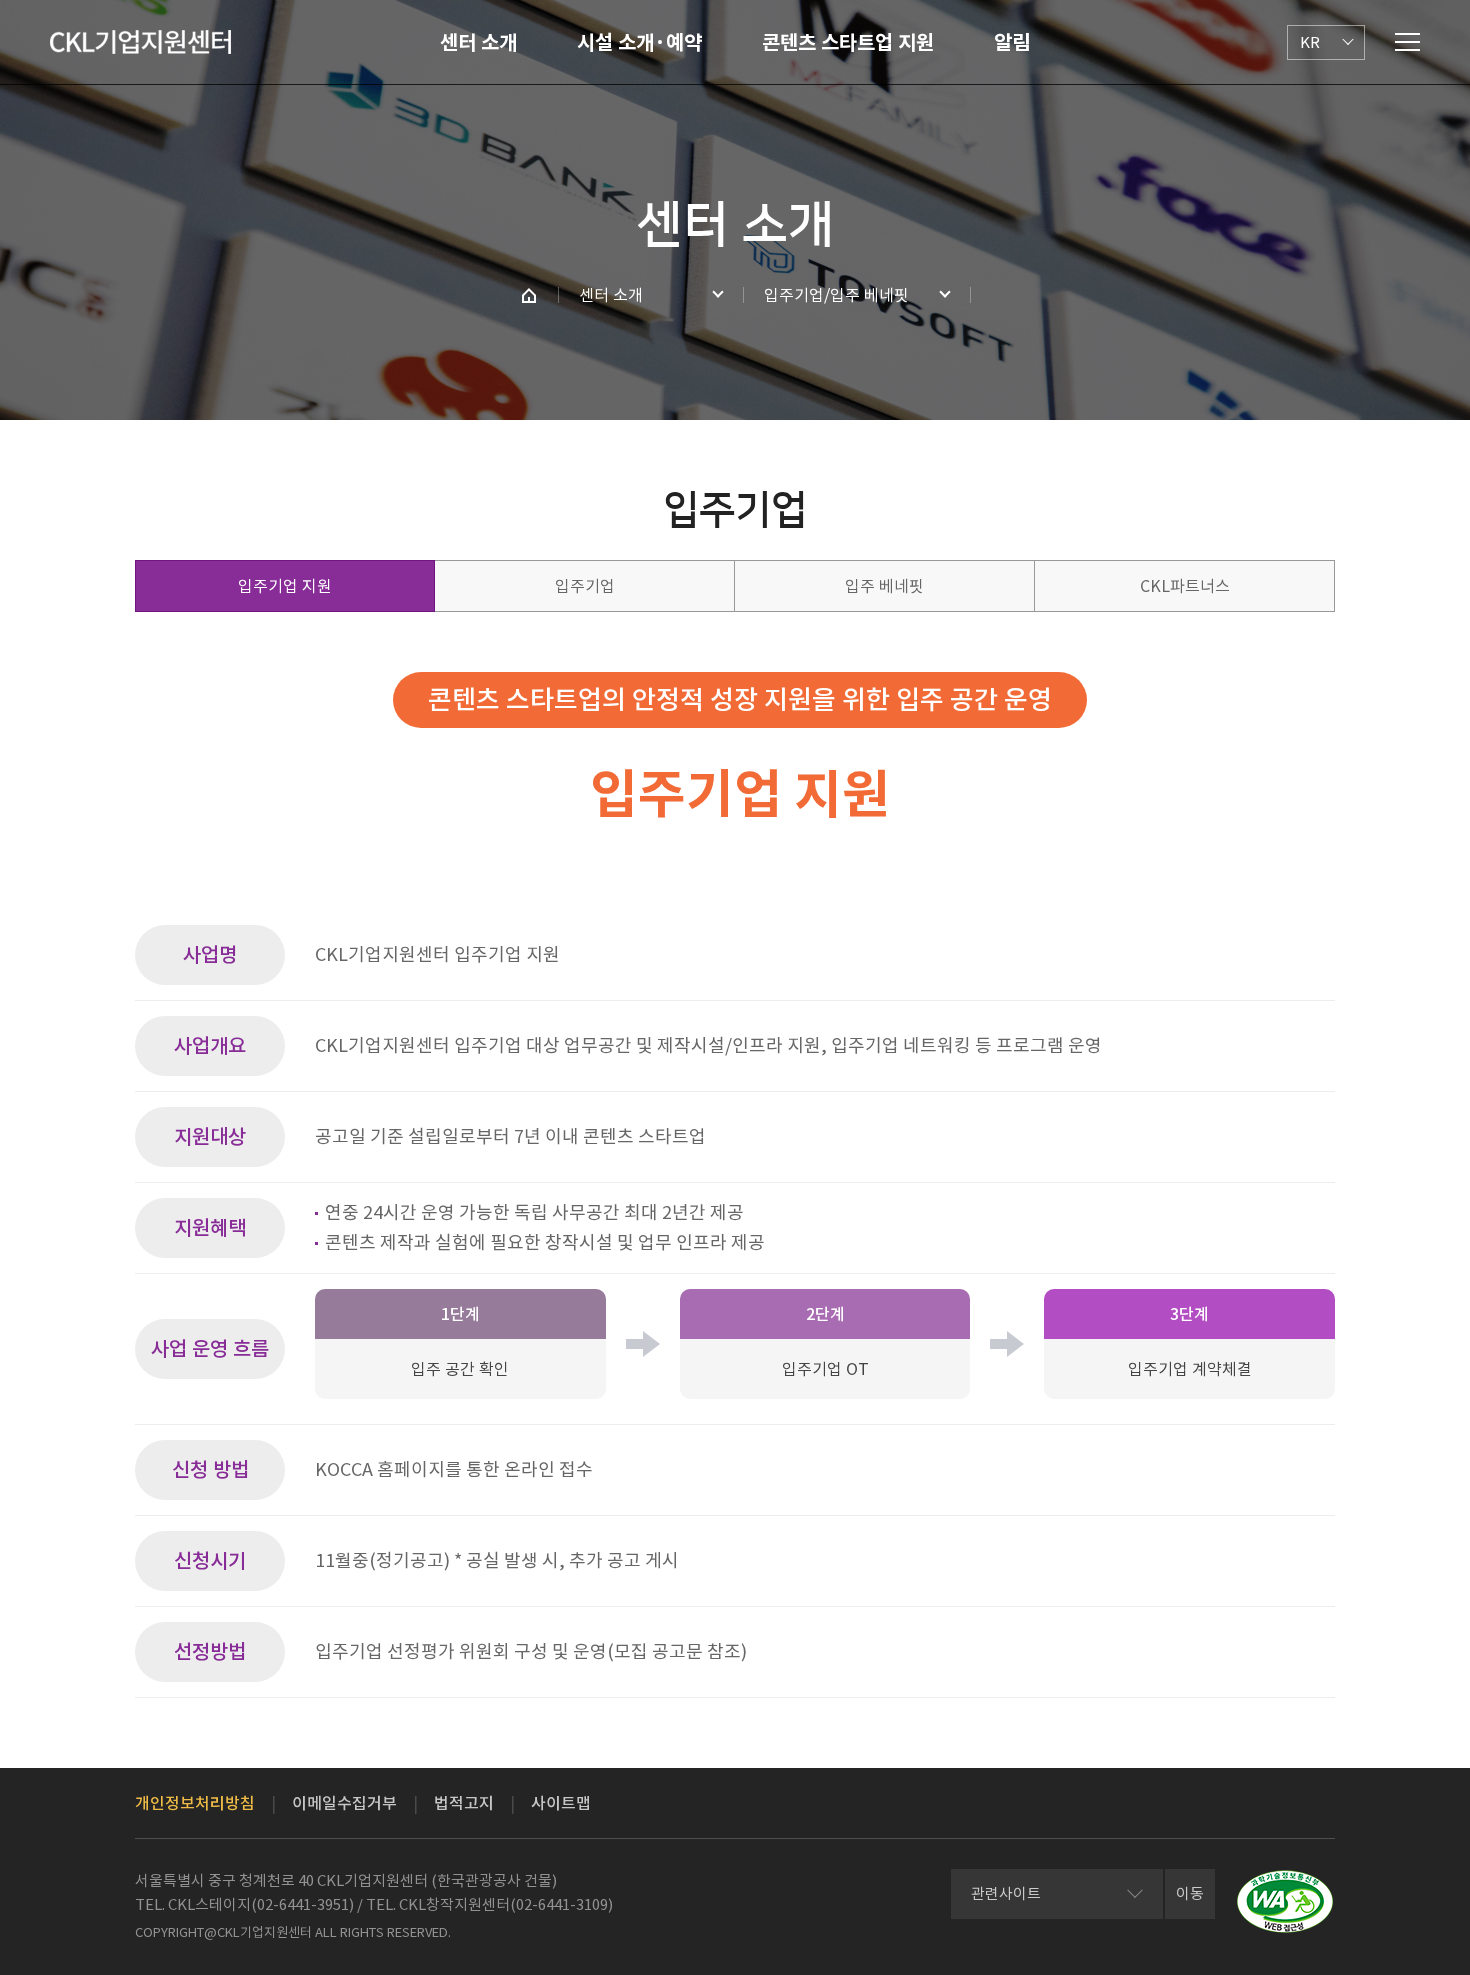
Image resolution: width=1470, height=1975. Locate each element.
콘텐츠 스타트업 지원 (848, 43)
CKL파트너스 (1185, 586)
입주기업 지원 (285, 586)
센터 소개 (478, 43)
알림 (1012, 43)
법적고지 (464, 1803)
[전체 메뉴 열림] (1407, 42)
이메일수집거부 (344, 1803)
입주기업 (585, 586)
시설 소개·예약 (639, 43)
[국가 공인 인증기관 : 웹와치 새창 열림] (1285, 1901)
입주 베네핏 (884, 586)
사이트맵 (561, 1803)
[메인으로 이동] (140, 42)
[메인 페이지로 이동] (529, 295)
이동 (1190, 1893)
